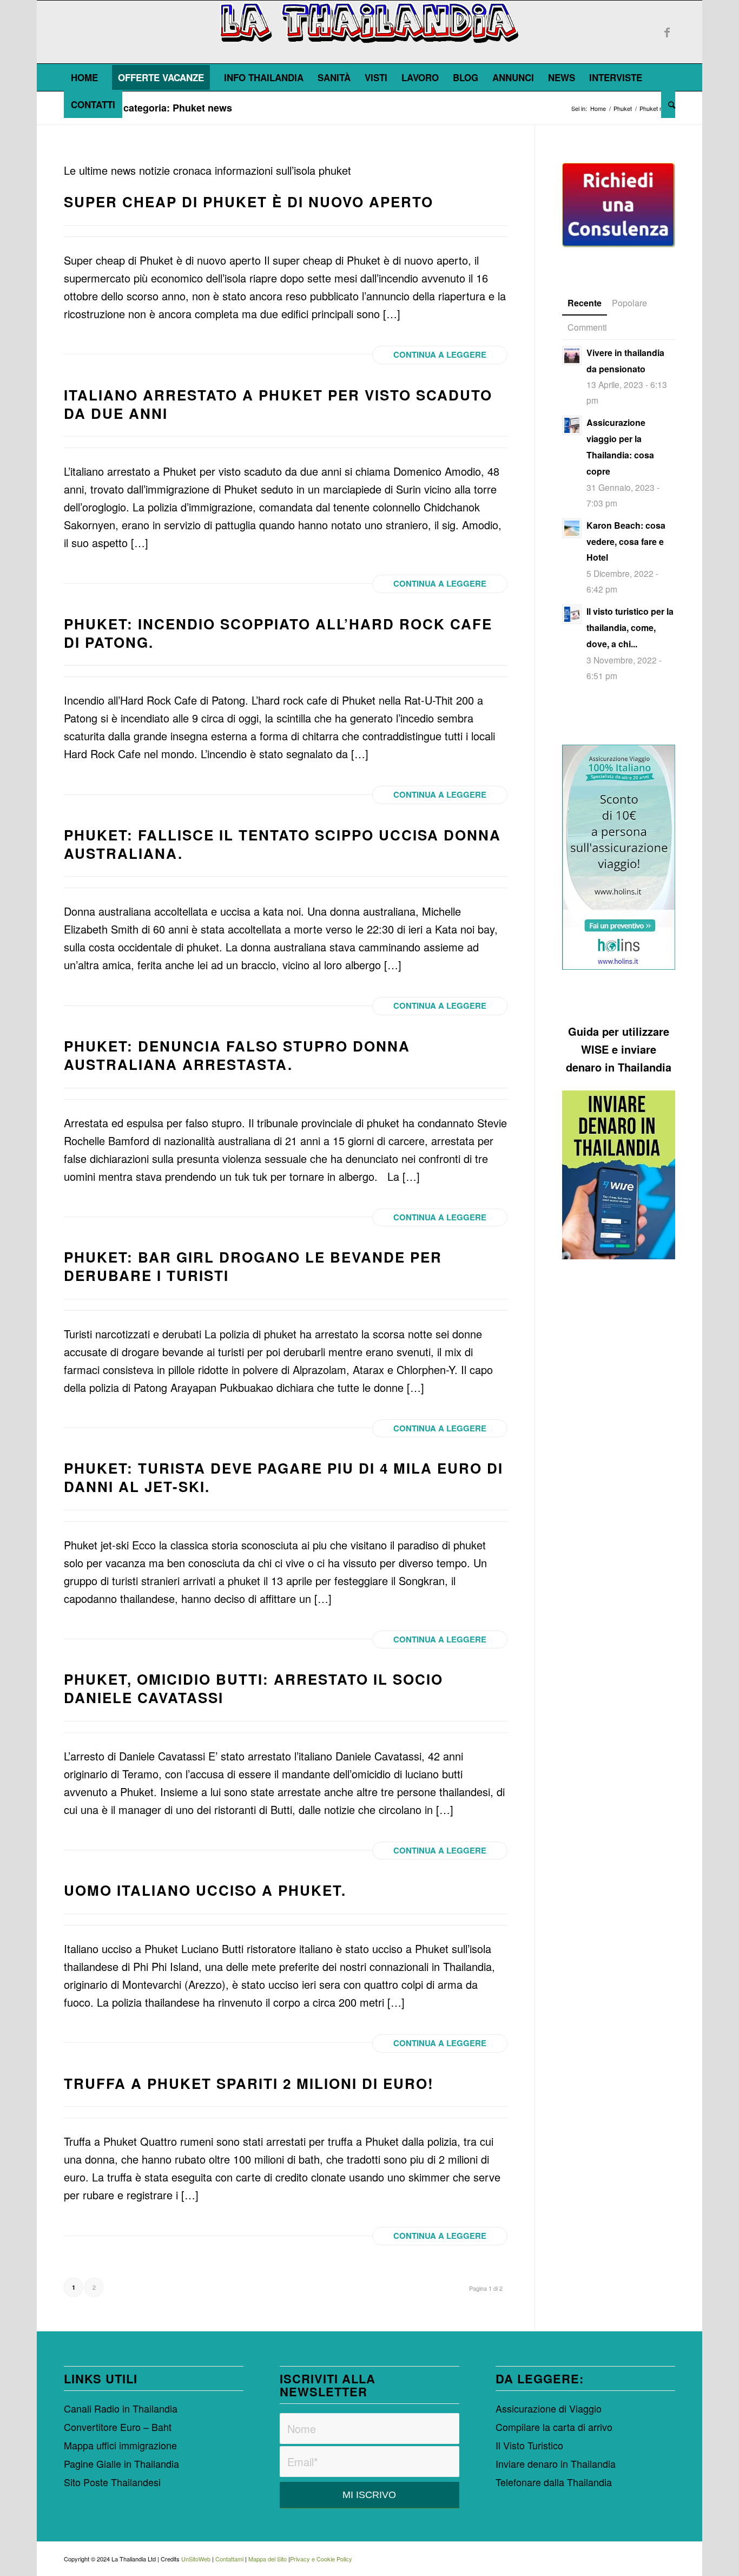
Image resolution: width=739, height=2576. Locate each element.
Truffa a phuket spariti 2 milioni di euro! (249, 2083)
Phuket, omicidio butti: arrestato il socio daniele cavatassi (253, 1688)
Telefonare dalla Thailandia (554, 2482)
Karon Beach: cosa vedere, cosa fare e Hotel (626, 541)
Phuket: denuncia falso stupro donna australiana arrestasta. (237, 1055)
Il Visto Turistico (529, 2445)
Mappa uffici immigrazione (120, 2445)
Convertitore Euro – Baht (118, 2427)
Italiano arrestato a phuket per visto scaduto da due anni (278, 404)
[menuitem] (84, 77)
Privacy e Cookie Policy (321, 2559)
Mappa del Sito (268, 2559)
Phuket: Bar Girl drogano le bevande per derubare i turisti (253, 1266)
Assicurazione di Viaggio (549, 2408)
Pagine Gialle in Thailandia (121, 2463)
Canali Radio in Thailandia (121, 2408)
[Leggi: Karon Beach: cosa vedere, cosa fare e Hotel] (572, 528)
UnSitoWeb (196, 2559)
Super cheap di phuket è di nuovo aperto (249, 202)
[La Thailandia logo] (370, 32)
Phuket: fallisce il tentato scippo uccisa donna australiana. (282, 844)
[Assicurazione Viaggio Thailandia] (619, 857)
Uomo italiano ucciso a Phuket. (205, 1890)
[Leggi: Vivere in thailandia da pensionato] (572, 356)
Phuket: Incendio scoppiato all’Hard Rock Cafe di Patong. (278, 633)
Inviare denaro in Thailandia (556, 2463)
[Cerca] (668, 104)
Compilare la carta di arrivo (554, 2427)
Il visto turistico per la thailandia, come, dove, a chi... (630, 627)
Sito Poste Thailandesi (112, 2482)
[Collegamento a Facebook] (667, 32)
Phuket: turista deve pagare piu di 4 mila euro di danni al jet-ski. (283, 1477)
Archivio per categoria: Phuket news (148, 108)
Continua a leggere (440, 354)
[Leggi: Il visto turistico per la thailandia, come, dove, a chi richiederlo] (572, 614)
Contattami (229, 2559)
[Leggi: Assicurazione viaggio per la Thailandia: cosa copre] (572, 425)
